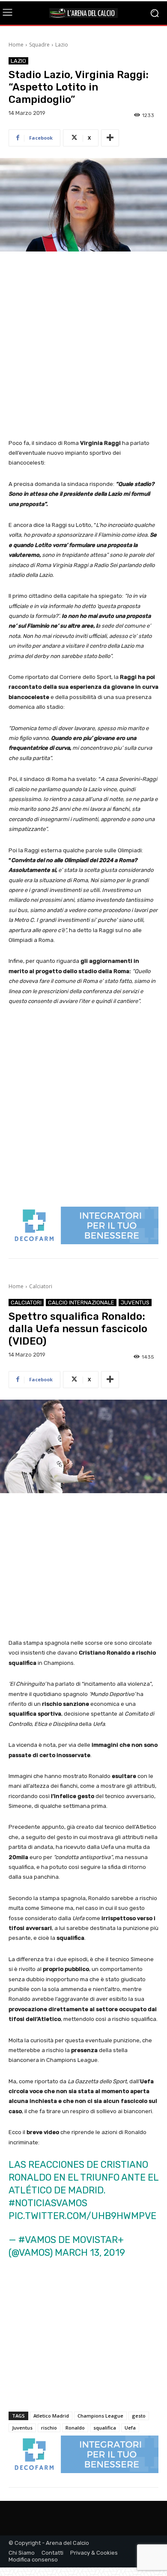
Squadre (39, 45)
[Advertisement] (83, 346)
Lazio (62, 45)
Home (16, 45)
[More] (110, 138)
